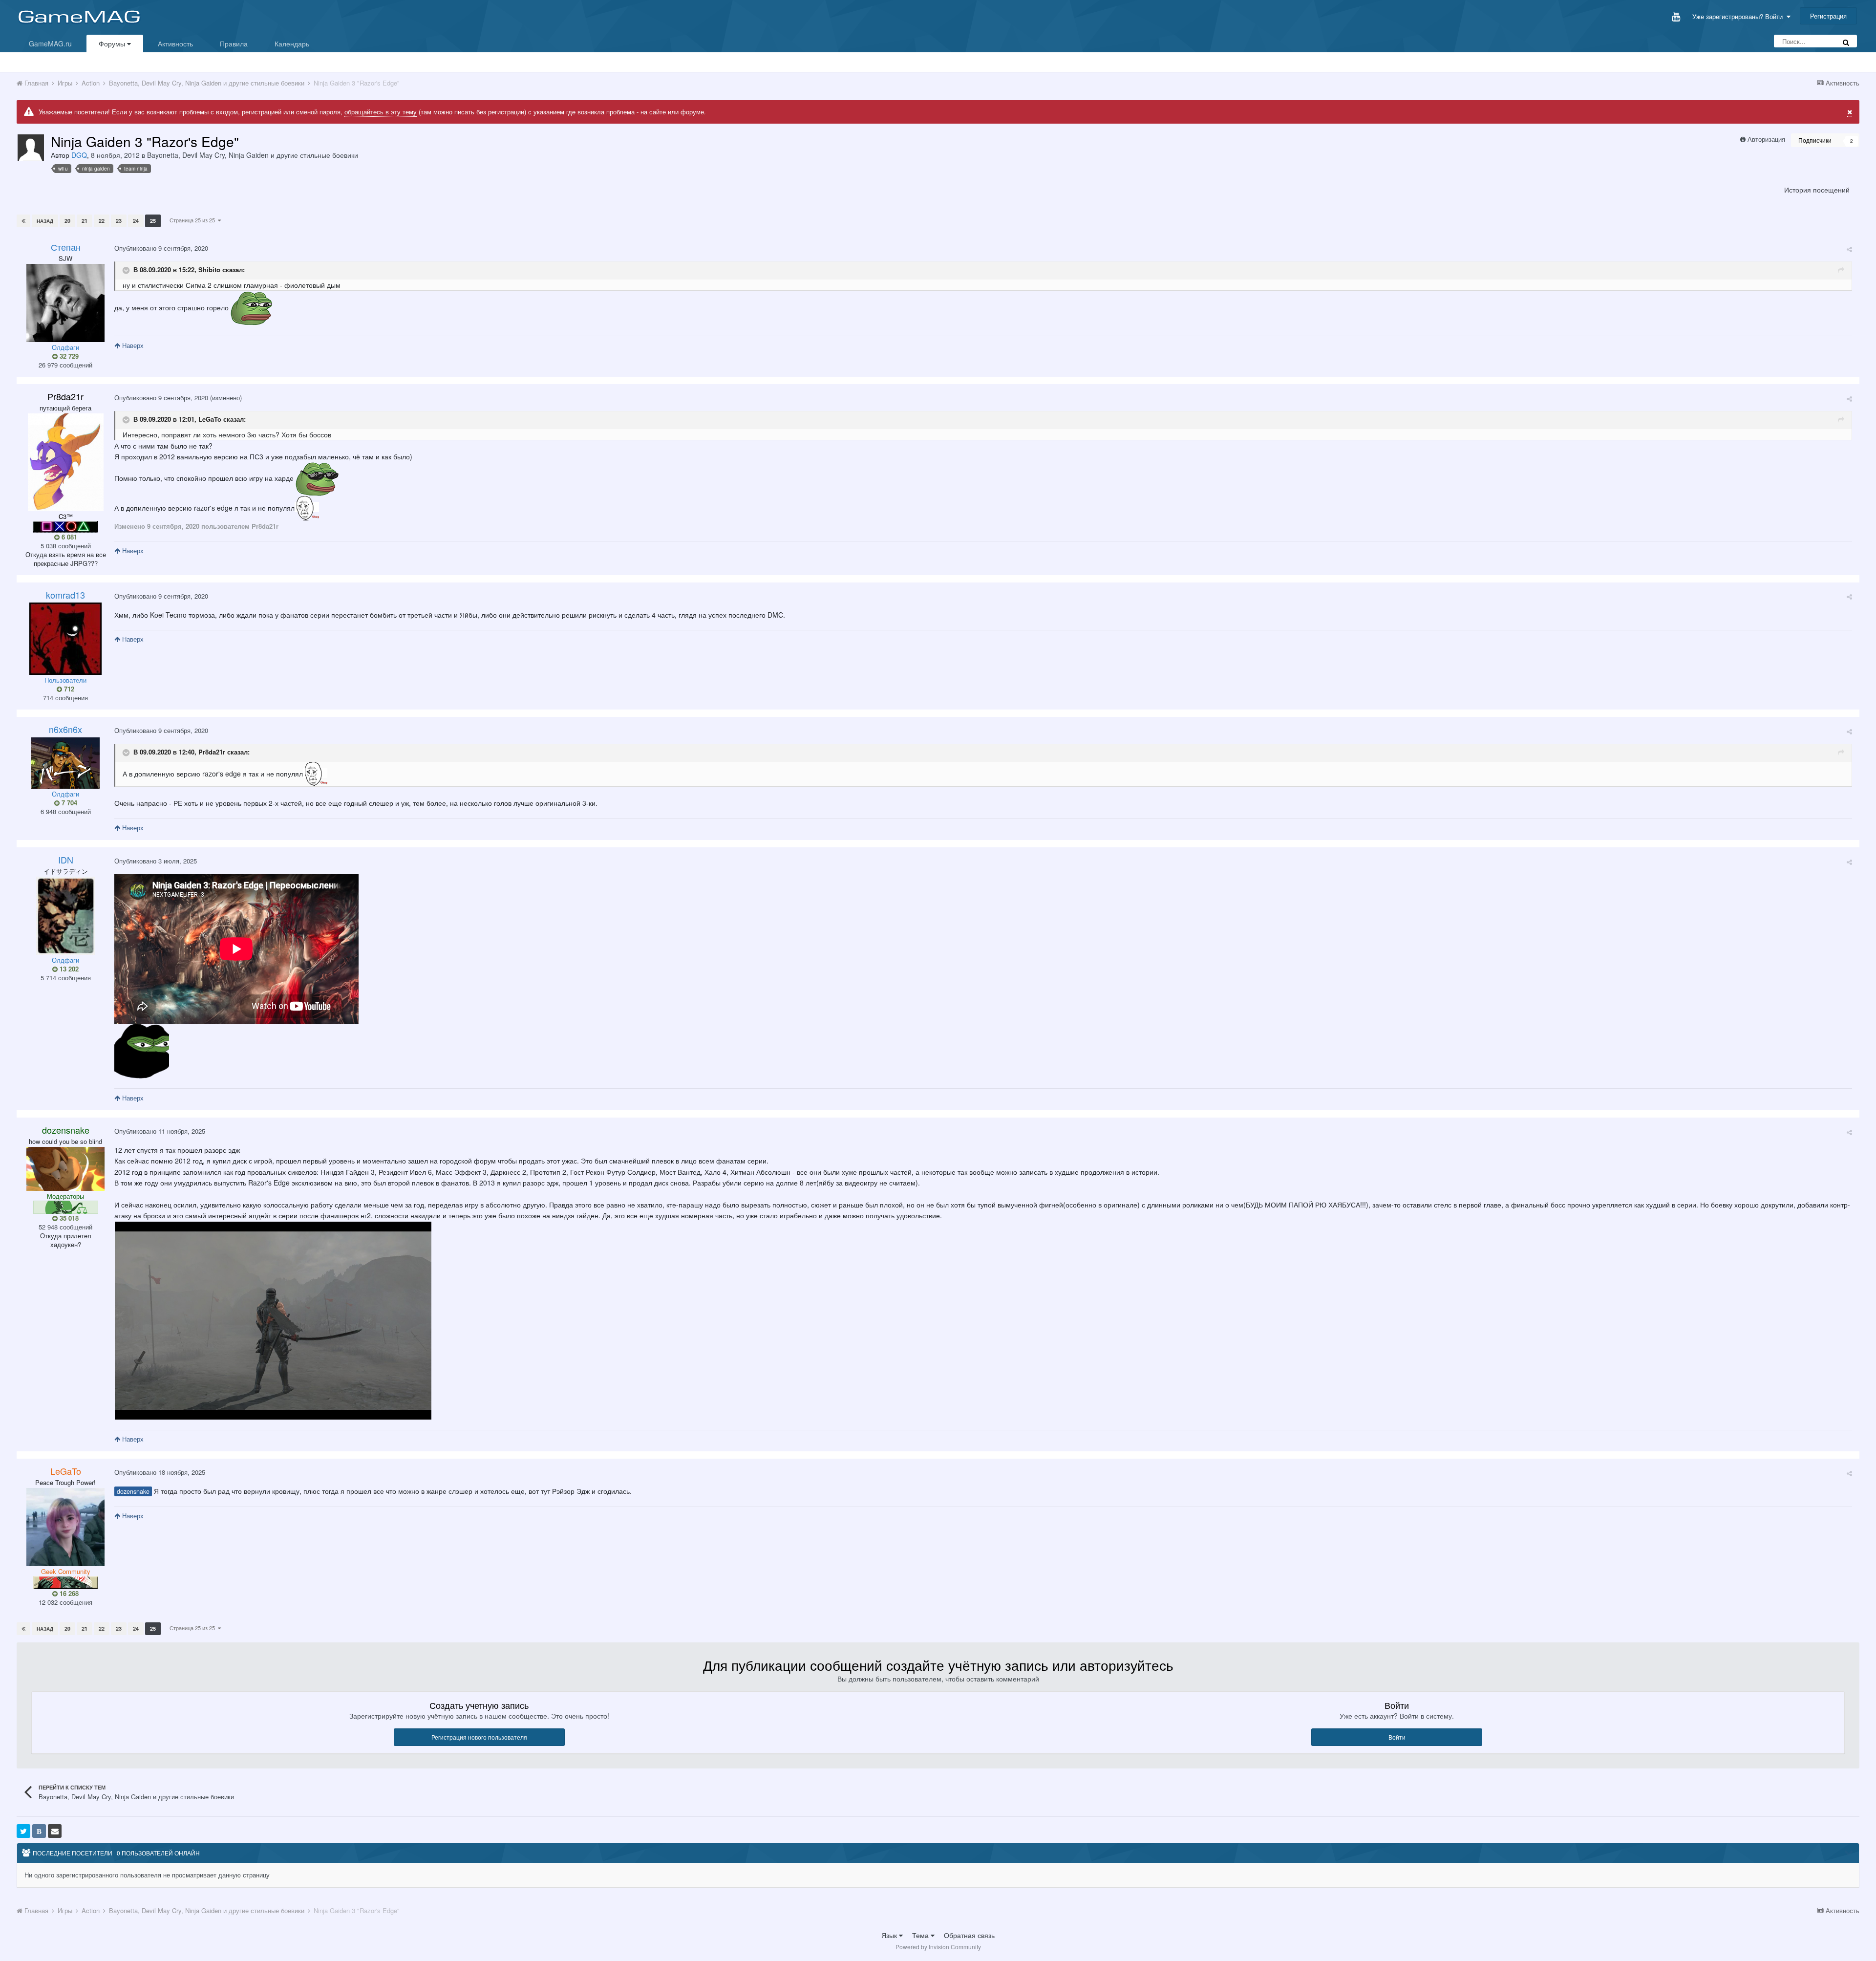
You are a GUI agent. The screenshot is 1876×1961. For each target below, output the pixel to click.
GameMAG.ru (50, 43)
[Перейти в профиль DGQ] (31, 148)
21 (85, 221)
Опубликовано (161, 248)
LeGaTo (210, 419)
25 (153, 221)
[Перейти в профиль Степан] (65, 303)
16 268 (68, 1594)
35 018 (68, 1218)
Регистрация (1828, 16)
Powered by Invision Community (938, 1947)
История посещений (1817, 190)
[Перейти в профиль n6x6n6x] (65, 763)
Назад (45, 221)
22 (102, 221)
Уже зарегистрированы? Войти (1739, 16)
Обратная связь (969, 1935)
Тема (921, 1935)
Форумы (113, 43)
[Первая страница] (23, 221)
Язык (890, 1935)
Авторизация (1766, 139)
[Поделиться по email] (55, 1831)
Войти (1397, 1737)
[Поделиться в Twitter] (23, 1831)
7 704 (68, 803)
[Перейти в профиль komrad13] (65, 639)
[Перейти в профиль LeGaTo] (65, 1527)
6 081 (68, 537)
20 (67, 221)
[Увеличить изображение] (273, 1319)
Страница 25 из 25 (194, 220)
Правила (234, 43)
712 (68, 689)
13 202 (68, 969)
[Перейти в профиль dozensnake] (65, 1169)
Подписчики (1815, 140)
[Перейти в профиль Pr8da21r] (66, 462)
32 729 (68, 356)
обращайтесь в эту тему (381, 112)
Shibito (209, 270)
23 (119, 221)
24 (136, 221)
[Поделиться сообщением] (1849, 249)
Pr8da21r (212, 752)
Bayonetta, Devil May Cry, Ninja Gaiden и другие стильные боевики (253, 155)
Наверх (132, 345)
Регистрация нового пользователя (479, 1737)
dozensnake (133, 1491)
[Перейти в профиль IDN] (66, 916)
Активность (175, 43)
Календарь (292, 43)
